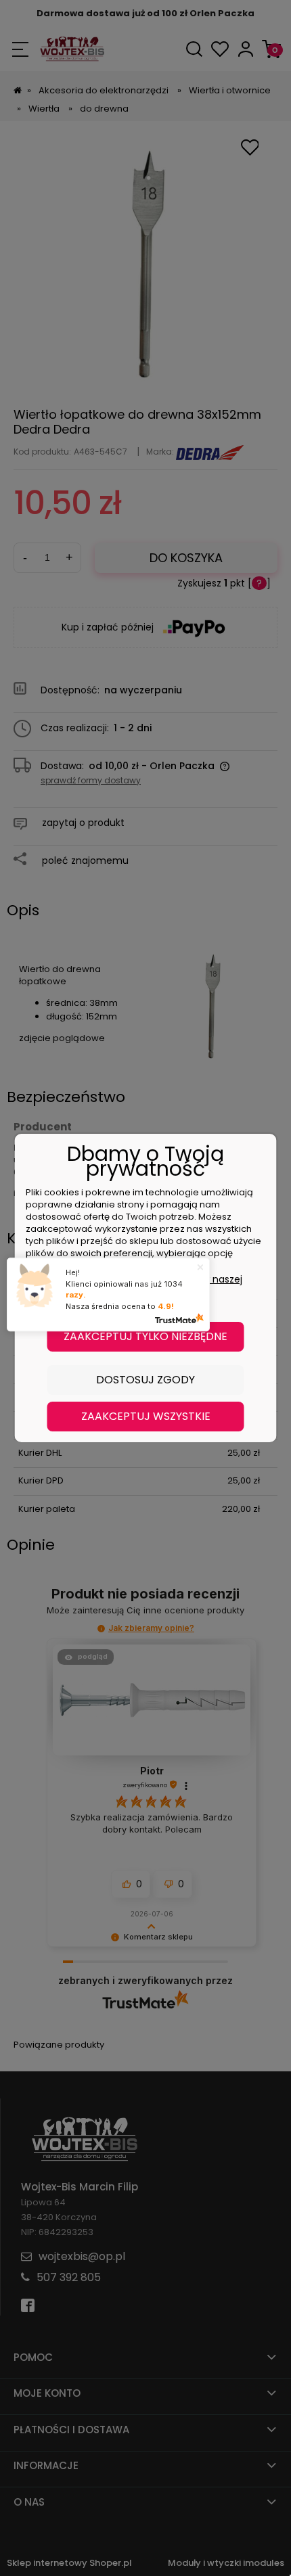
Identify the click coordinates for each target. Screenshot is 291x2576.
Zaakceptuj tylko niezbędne (145, 1336)
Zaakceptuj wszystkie (146, 1416)
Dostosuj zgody (145, 1380)
